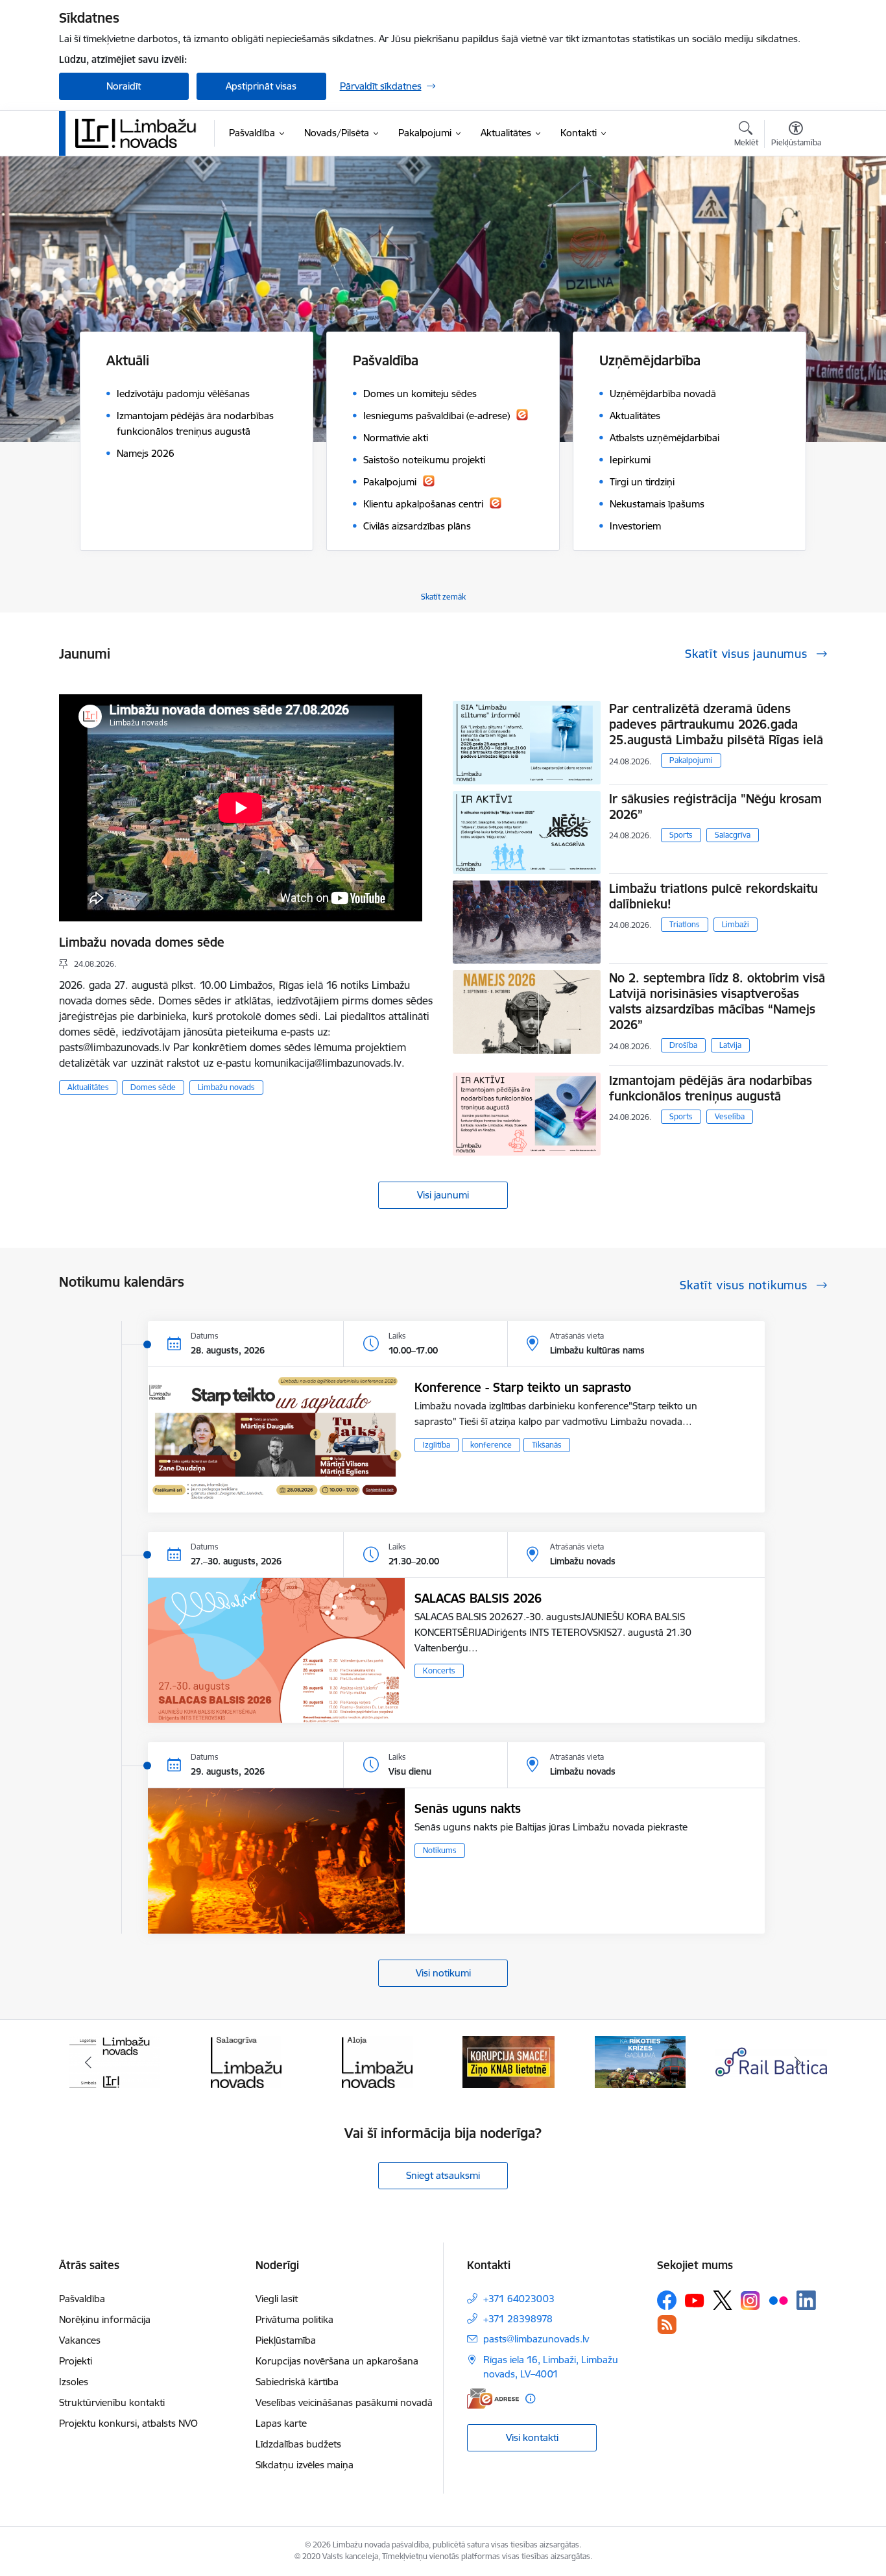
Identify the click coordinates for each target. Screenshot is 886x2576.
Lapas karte (281, 2423)
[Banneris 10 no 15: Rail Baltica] (640, 2061)
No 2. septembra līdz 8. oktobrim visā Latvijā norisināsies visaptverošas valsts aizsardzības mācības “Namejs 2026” (717, 1001)
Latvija (730, 1045)
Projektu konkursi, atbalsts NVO (128, 2423)
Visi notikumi (443, 1973)
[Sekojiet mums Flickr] (778, 2300)
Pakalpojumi (691, 760)
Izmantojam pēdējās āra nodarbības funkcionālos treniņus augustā (711, 1088)
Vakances (80, 2340)
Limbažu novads (226, 1087)
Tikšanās (547, 1445)
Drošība (683, 1045)
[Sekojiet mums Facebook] (667, 2300)
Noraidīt (124, 86)
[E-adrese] (493, 2399)
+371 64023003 (519, 2299)
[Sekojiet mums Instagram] (750, 2301)
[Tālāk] (798, 2062)
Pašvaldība (82, 2299)
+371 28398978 (518, 2319)
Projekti (76, 2361)
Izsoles (74, 2382)
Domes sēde (153, 1087)
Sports (681, 835)
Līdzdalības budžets (298, 2444)
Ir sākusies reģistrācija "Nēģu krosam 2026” (715, 807)
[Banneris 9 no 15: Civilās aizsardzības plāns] (509, 2061)
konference (491, 1445)
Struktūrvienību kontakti (112, 2402)
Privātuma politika (294, 2319)
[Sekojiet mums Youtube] (695, 2300)
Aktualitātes (88, 1087)
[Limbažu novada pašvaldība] (140, 133)
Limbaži (736, 924)
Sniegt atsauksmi (443, 2175)
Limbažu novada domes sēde (142, 942)
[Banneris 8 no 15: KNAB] (377, 2061)
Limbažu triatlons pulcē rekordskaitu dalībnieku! (713, 896)
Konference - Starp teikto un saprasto (523, 1387)
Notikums (440, 1850)
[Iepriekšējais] (89, 2062)
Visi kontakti (532, 2437)
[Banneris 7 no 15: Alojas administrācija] (246, 2061)
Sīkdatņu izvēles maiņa (305, 2465)
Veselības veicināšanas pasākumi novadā (344, 2402)
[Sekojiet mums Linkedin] (806, 2300)
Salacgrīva (733, 835)
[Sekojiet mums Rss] (667, 2325)
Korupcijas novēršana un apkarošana (337, 2361)
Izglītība (437, 1445)
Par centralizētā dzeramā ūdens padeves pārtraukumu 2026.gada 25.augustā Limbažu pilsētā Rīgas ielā (716, 724)
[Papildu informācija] (530, 2399)
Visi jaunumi (443, 1195)
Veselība (730, 1116)
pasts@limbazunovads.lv (536, 2339)
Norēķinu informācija (105, 2319)
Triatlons (685, 924)
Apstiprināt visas (261, 86)
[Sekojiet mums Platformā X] (723, 2300)
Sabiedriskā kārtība (297, 2382)
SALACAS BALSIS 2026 (478, 1598)
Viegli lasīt (277, 2299)
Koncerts (439, 1671)
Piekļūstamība (286, 2340)
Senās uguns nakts (468, 1808)
